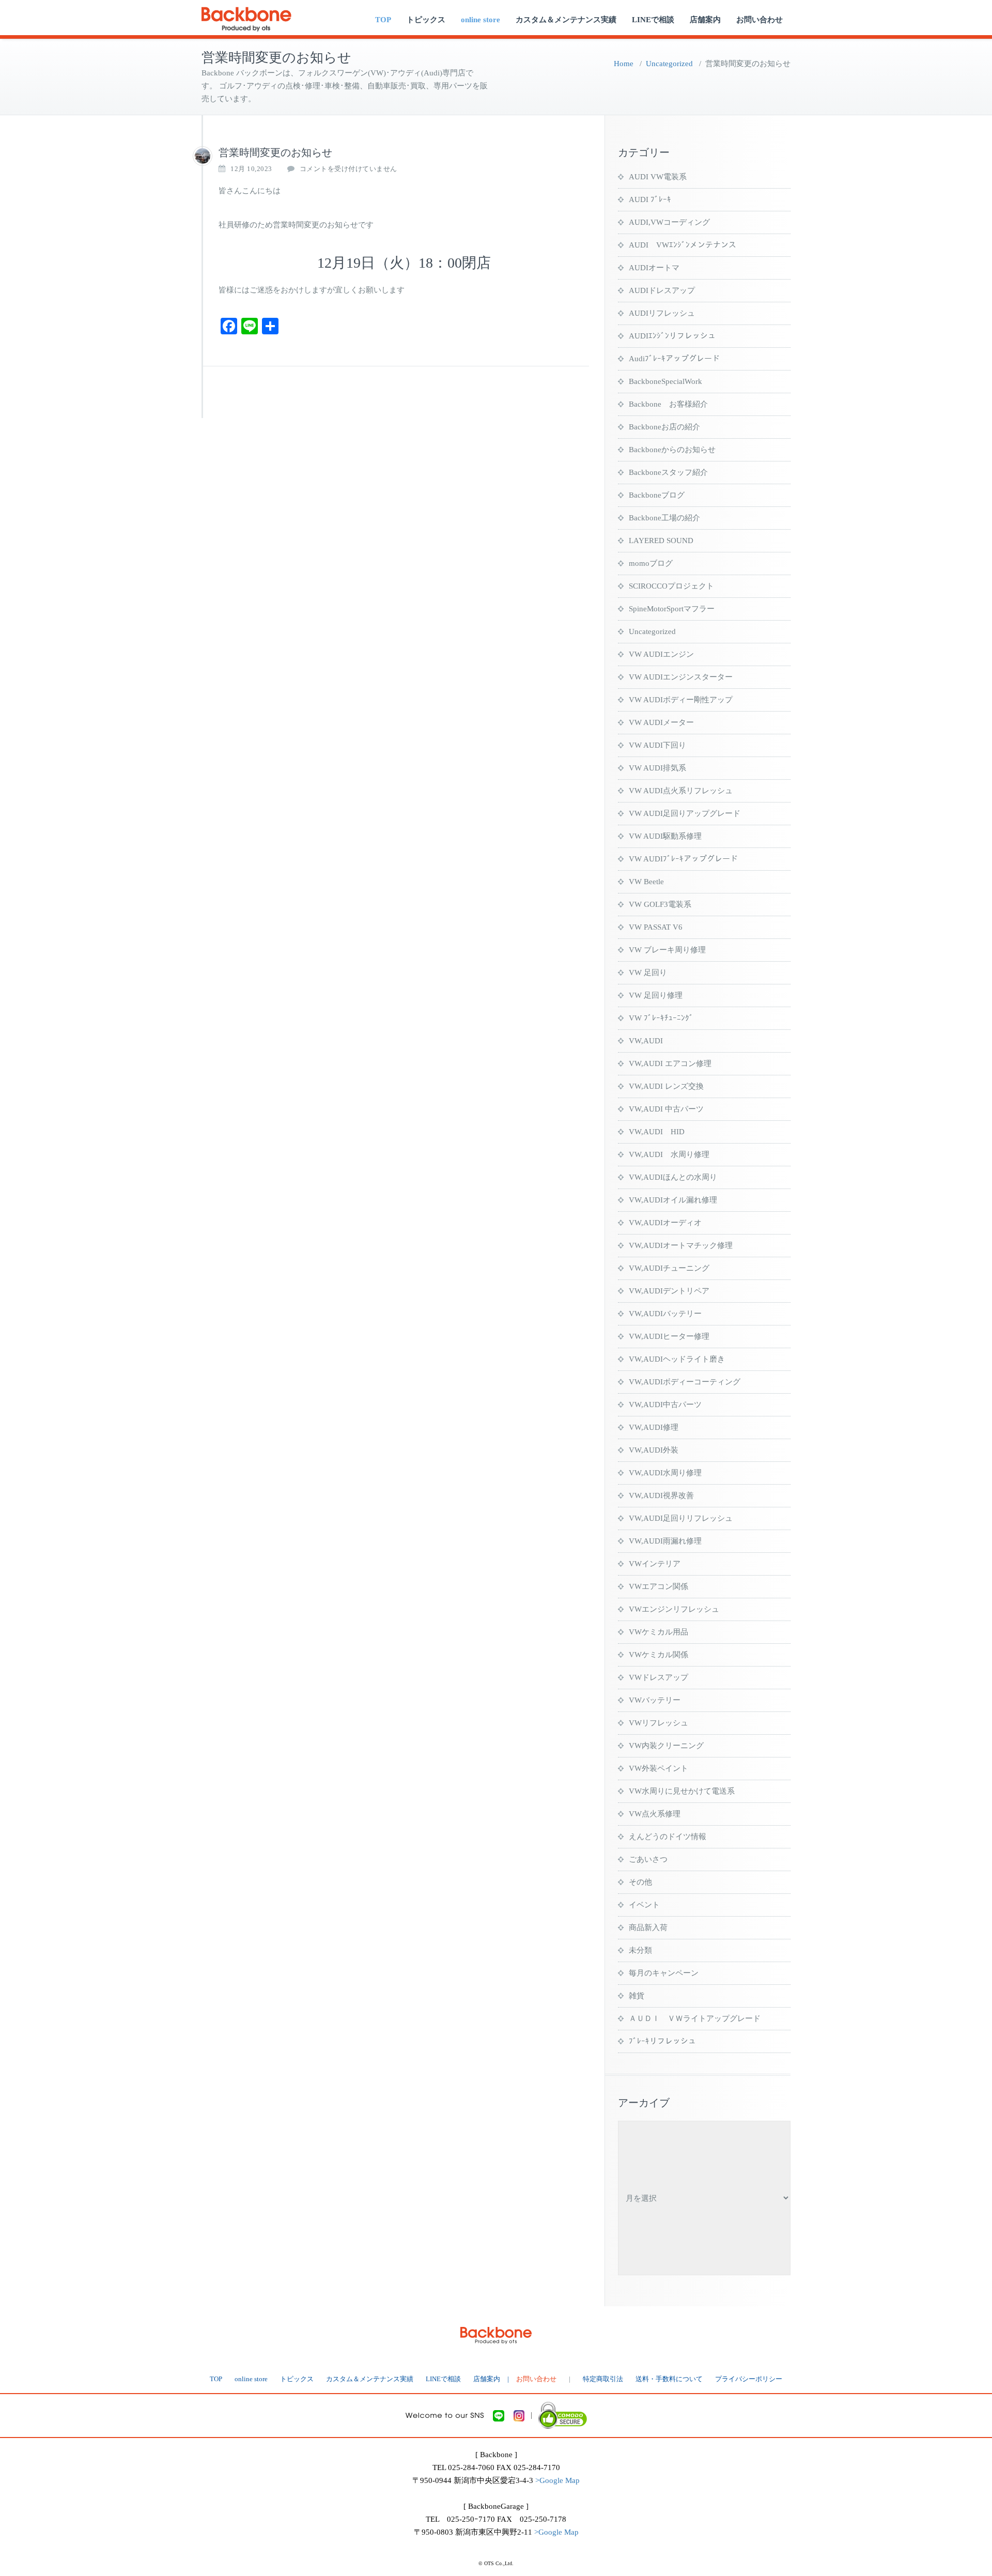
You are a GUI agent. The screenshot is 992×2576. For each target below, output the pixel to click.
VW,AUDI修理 (654, 1427)
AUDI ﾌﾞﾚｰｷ (650, 199)
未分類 (640, 1950)
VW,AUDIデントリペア (669, 1291)
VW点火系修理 (655, 1814)
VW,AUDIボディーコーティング (685, 1382)
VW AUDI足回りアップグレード (685, 813)
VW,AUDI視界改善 (661, 1495)
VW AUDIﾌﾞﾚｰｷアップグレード (683, 859)
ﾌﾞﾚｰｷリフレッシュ (662, 2041)
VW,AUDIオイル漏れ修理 (673, 1200)
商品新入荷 (648, 1927)
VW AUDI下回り (657, 745)
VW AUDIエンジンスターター (681, 677)
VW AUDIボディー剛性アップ (681, 700)
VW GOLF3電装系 (660, 904)
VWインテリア (655, 1564)
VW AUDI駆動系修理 (665, 836)
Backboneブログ (657, 495)
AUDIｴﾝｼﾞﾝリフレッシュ (672, 336)
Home (624, 64)
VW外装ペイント (658, 1768)
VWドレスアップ (658, 1677)
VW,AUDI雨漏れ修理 (665, 1541)
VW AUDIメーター (661, 722)
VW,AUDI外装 (654, 1450)
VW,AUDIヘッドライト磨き (677, 1359)
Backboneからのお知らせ (672, 450)
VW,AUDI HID (657, 1132)
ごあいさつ (648, 1859)
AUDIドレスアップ (662, 290)
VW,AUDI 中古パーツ (666, 1109)
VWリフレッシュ (658, 1723)
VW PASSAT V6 (656, 927)
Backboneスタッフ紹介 (668, 472)
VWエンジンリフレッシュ (674, 1609)
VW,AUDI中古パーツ (665, 1405)
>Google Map (557, 2480)
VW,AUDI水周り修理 (665, 1473)
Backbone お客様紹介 (668, 404)
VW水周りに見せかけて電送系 (682, 1791)
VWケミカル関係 (658, 1655)
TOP (383, 20)
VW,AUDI (646, 1041)
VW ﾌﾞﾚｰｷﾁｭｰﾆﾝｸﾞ (661, 1018)
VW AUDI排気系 (657, 768)
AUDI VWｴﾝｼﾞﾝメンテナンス (683, 245)
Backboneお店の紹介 (664, 427)
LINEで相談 (653, 20)
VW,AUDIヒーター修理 (669, 1336)
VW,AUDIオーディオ (665, 1223)
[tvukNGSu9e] (203, 156)
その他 (640, 1882)
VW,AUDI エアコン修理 (670, 1063)
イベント (644, 1905)
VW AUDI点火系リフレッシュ (681, 791)
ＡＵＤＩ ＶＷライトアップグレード (695, 2018)
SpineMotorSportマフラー (672, 609)
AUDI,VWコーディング (669, 222)
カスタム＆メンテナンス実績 (566, 20)
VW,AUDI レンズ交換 (666, 1086)
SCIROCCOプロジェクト (671, 586)
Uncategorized (669, 64)
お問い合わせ (760, 20)
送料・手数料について (669, 2379)
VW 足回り (648, 973)
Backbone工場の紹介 (664, 518)
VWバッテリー (655, 1700)
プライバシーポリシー (749, 2379)
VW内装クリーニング (666, 1746)
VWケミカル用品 (658, 1632)
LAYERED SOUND (661, 541)
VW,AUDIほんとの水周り (673, 1177)
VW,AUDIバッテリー (665, 1314)
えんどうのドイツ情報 (668, 1837)
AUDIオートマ (654, 268)
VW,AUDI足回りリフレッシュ (681, 1518)
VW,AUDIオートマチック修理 (681, 1245)
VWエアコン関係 (658, 1586)
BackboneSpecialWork (665, 381)
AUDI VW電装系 (658, 177)
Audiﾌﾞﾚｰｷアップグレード (674, 359)
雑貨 (637, 1996)
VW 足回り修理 (656, 995)
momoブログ (651, 563)
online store (481, 20)
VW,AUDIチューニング (669, 1268)
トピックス (426, 20)
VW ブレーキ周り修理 (667, 950)
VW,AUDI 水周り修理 (669, 1154)
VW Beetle (646, 882)
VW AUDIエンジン (661, 654)
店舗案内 (705, 20)
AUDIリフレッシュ (662, 313)
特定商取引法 (603, 2379)
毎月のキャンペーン (664, 1973)
